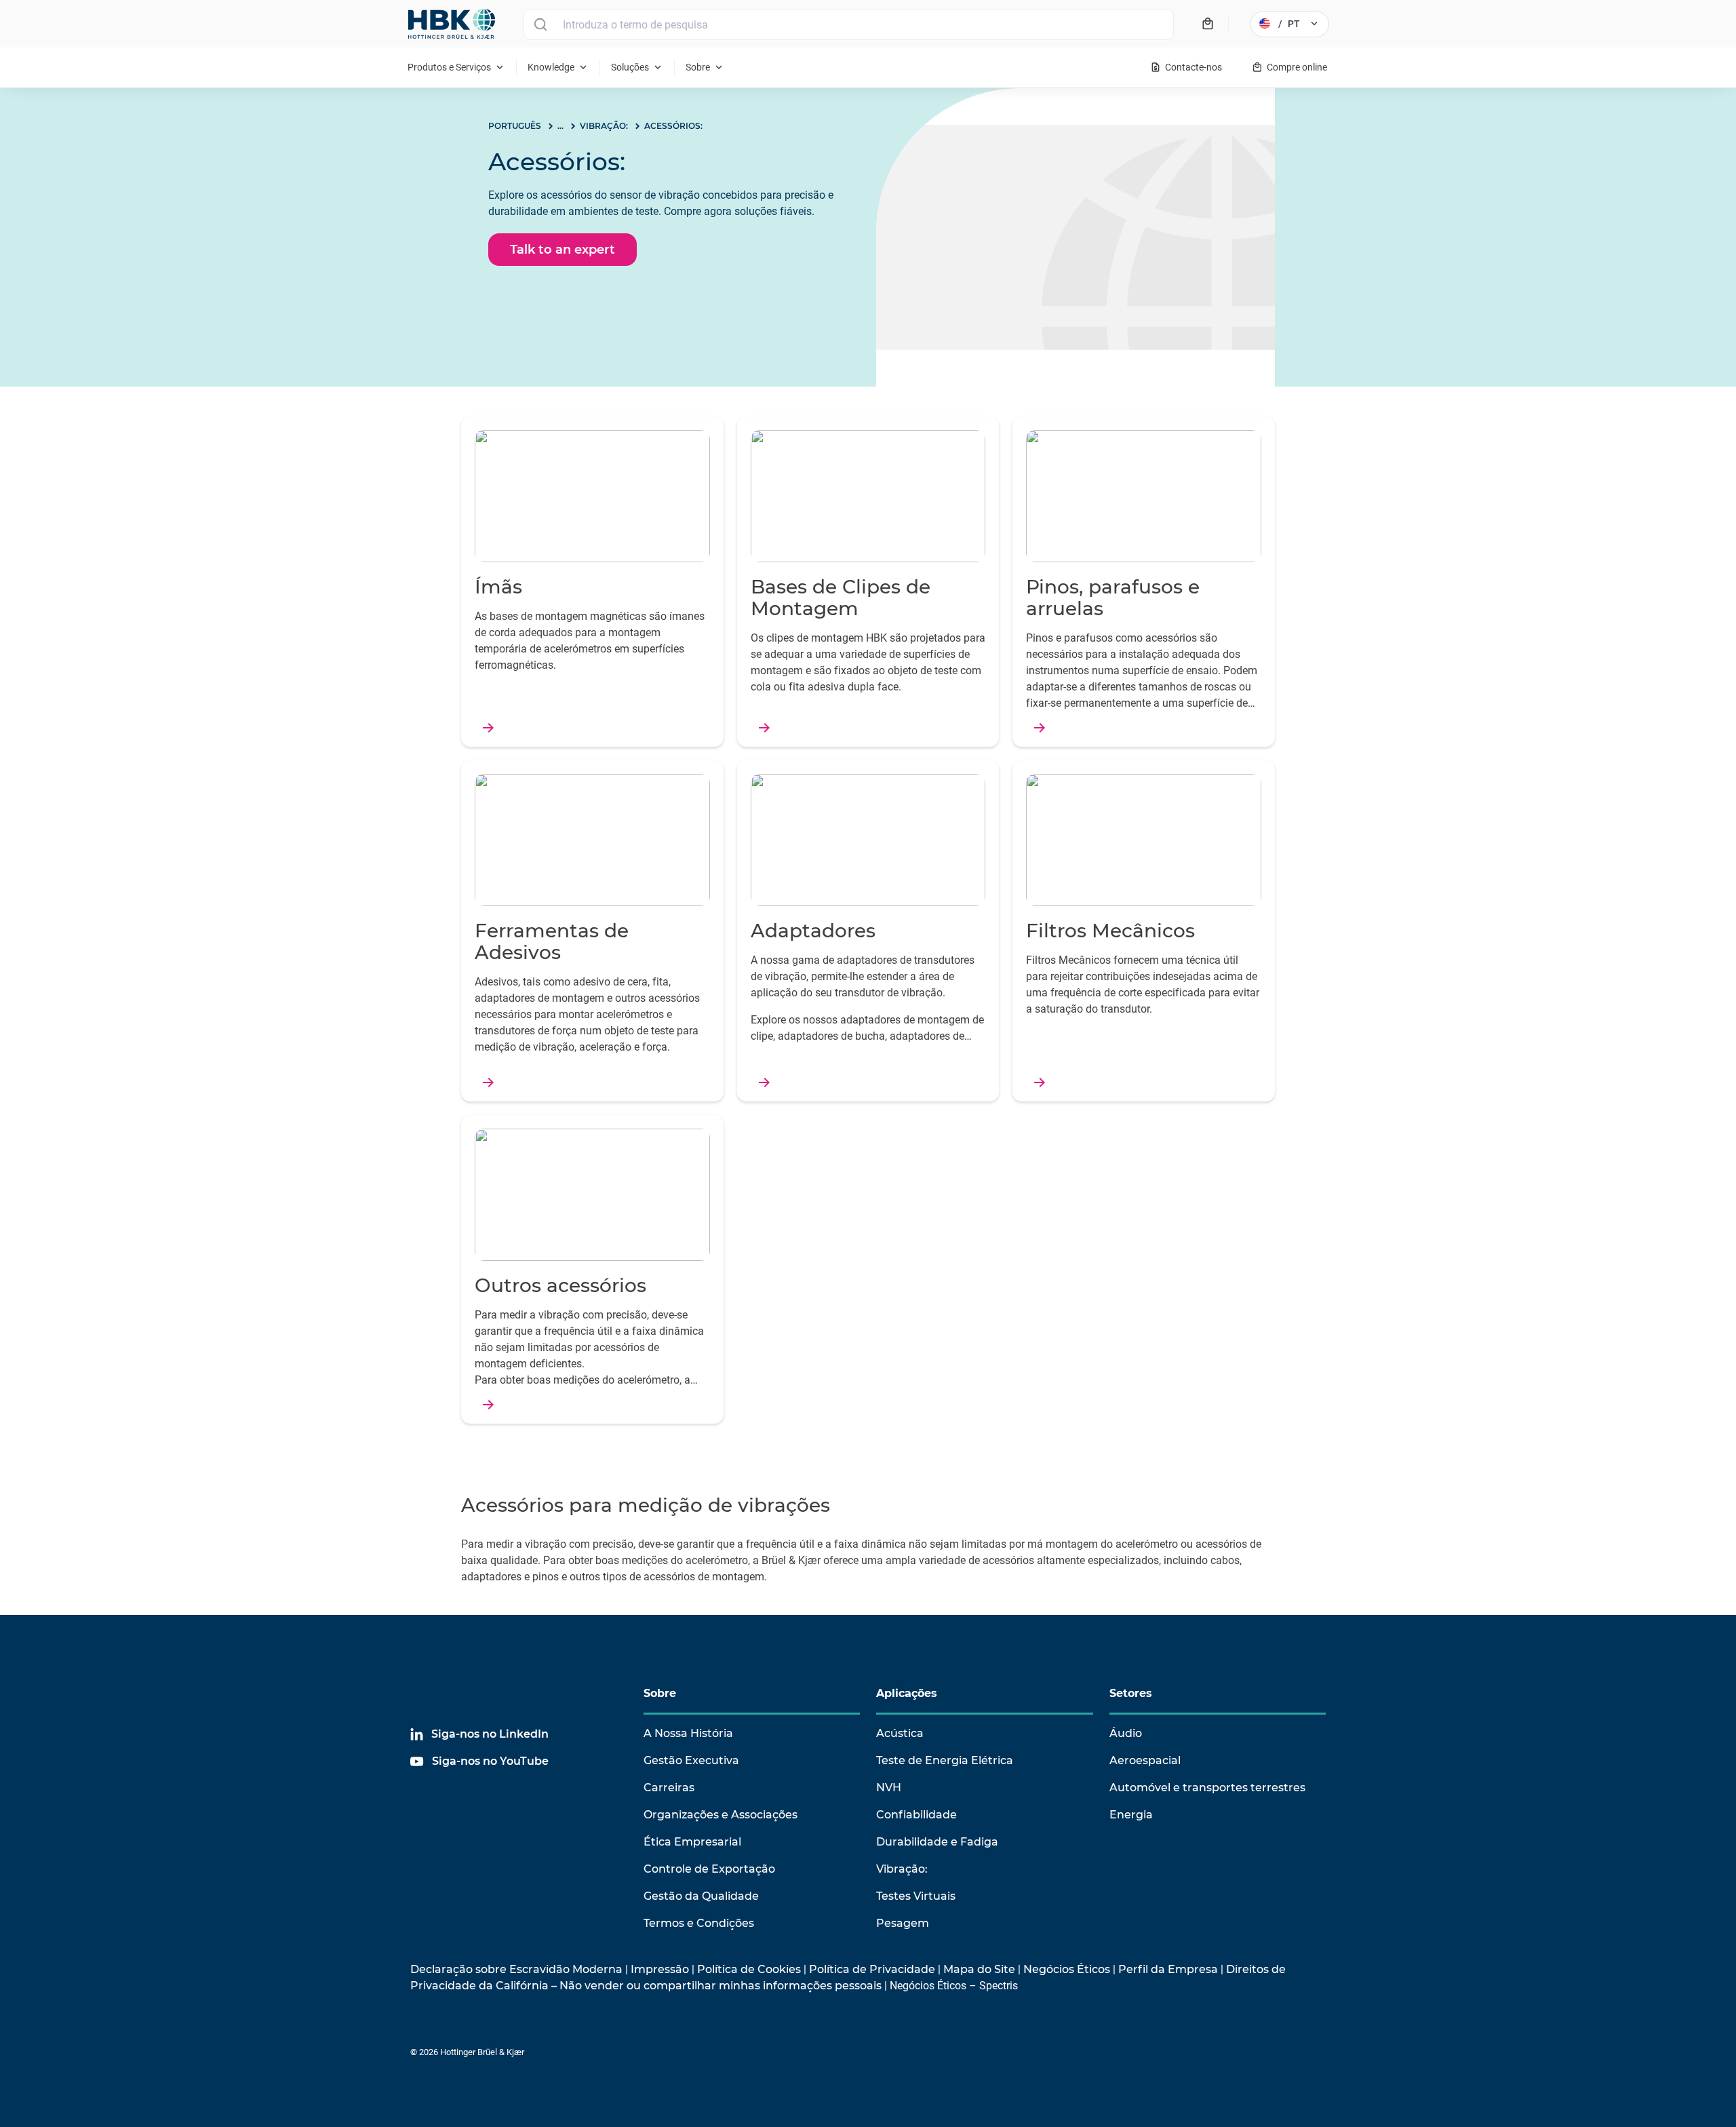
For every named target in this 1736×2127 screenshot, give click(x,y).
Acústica (900, 1733)
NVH (889, 1788)
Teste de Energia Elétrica (945, 1760)
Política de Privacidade (872, 1969)
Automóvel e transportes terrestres (1207, 1788)
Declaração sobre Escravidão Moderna (516, 1969)
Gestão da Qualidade (701, 1896)
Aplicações (907, 1693)
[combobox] (849, 24)
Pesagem (903, 1923)
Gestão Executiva (691, 1760)
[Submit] (540, 24)
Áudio (1126, 1733)
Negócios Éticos (1067, 1969)
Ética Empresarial (692, 1842)
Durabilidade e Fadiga (937, 1842)
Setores (1131, 1693)
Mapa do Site (979, 1969)
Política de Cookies (749, 1969)
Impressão (660, 1969)
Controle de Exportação (709, 1869)
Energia (1131, 1815)
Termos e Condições (699, 1923)
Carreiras (669, 1788)
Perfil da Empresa (1168, 1969)
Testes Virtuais (916, 1896)
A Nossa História (688, 1733)
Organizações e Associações (721, 1815)
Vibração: (902, 1869)
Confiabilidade (916, 1815)
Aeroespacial (1145, 1760)
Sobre (660, 1693)
